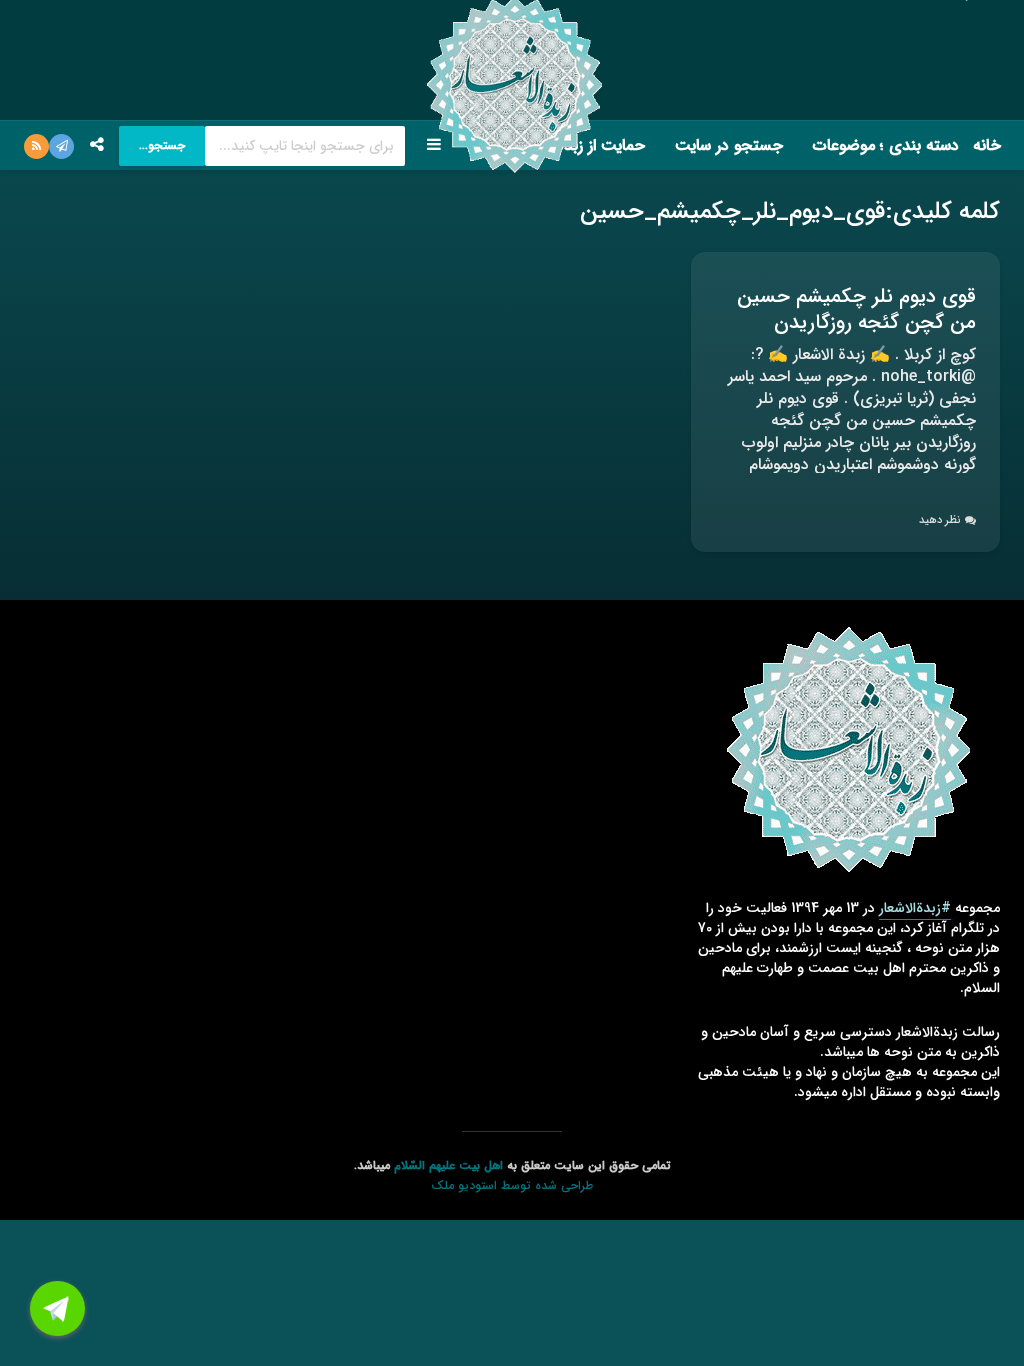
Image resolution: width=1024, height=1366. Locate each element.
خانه (987, 145)
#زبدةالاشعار (915, 908)
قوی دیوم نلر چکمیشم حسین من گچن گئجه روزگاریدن (856, 310)
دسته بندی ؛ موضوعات (886, 145)
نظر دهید (940, 520)
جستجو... (162, 145)
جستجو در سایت (729, 145)
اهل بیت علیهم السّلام (448, 1165)
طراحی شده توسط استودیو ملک (512, 1185)
